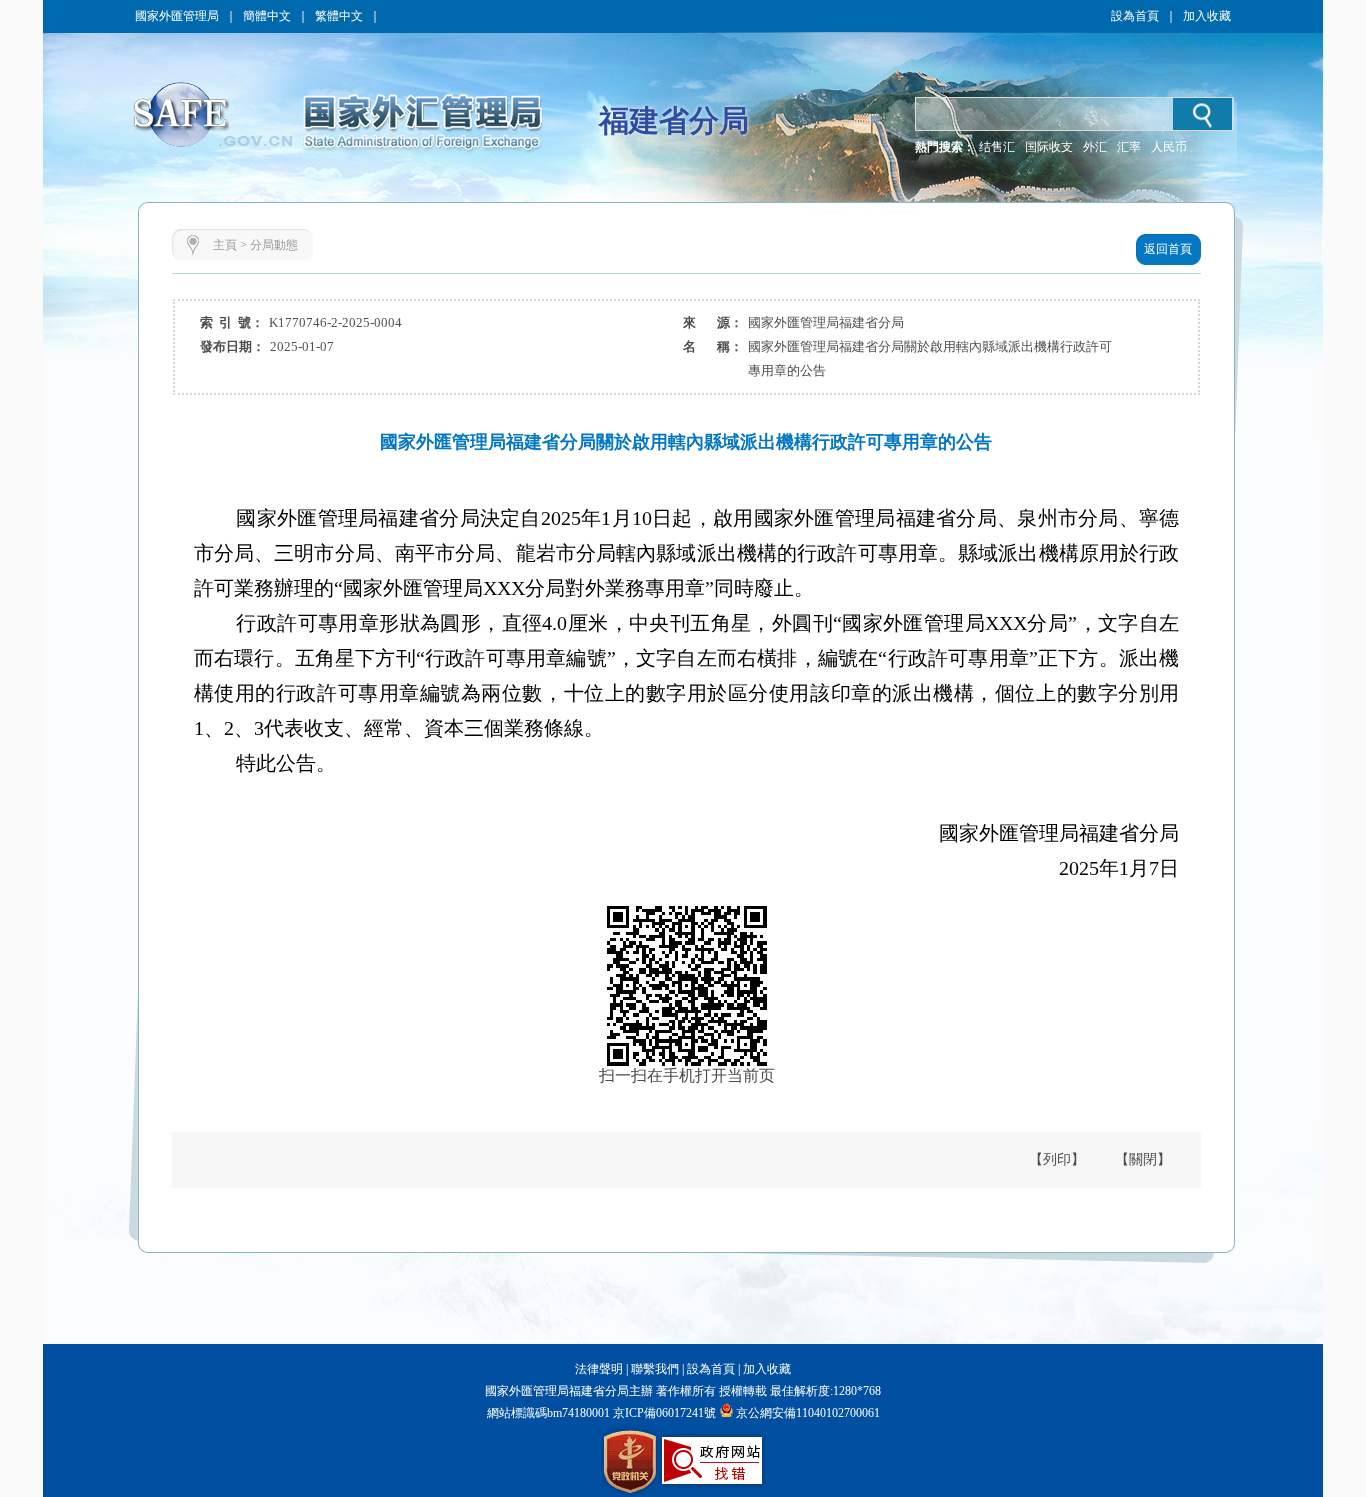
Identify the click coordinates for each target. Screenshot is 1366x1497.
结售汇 (997, 147)
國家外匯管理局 (177, 16)
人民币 (1169, 147)
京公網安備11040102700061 (808, 1413)
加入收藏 (1207, 16)
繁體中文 (339, 16)
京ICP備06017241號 (663, 1413)
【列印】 (1057, 1159)
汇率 (1129, 147)
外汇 (1095, 147)
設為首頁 (1135, 16)
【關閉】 (1143, 1159)
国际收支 (1049, 147)
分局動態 (274, 245)
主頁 (225, 245)
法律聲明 (599, 1369)
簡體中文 (267, 16)
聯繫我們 (655, 1369)
